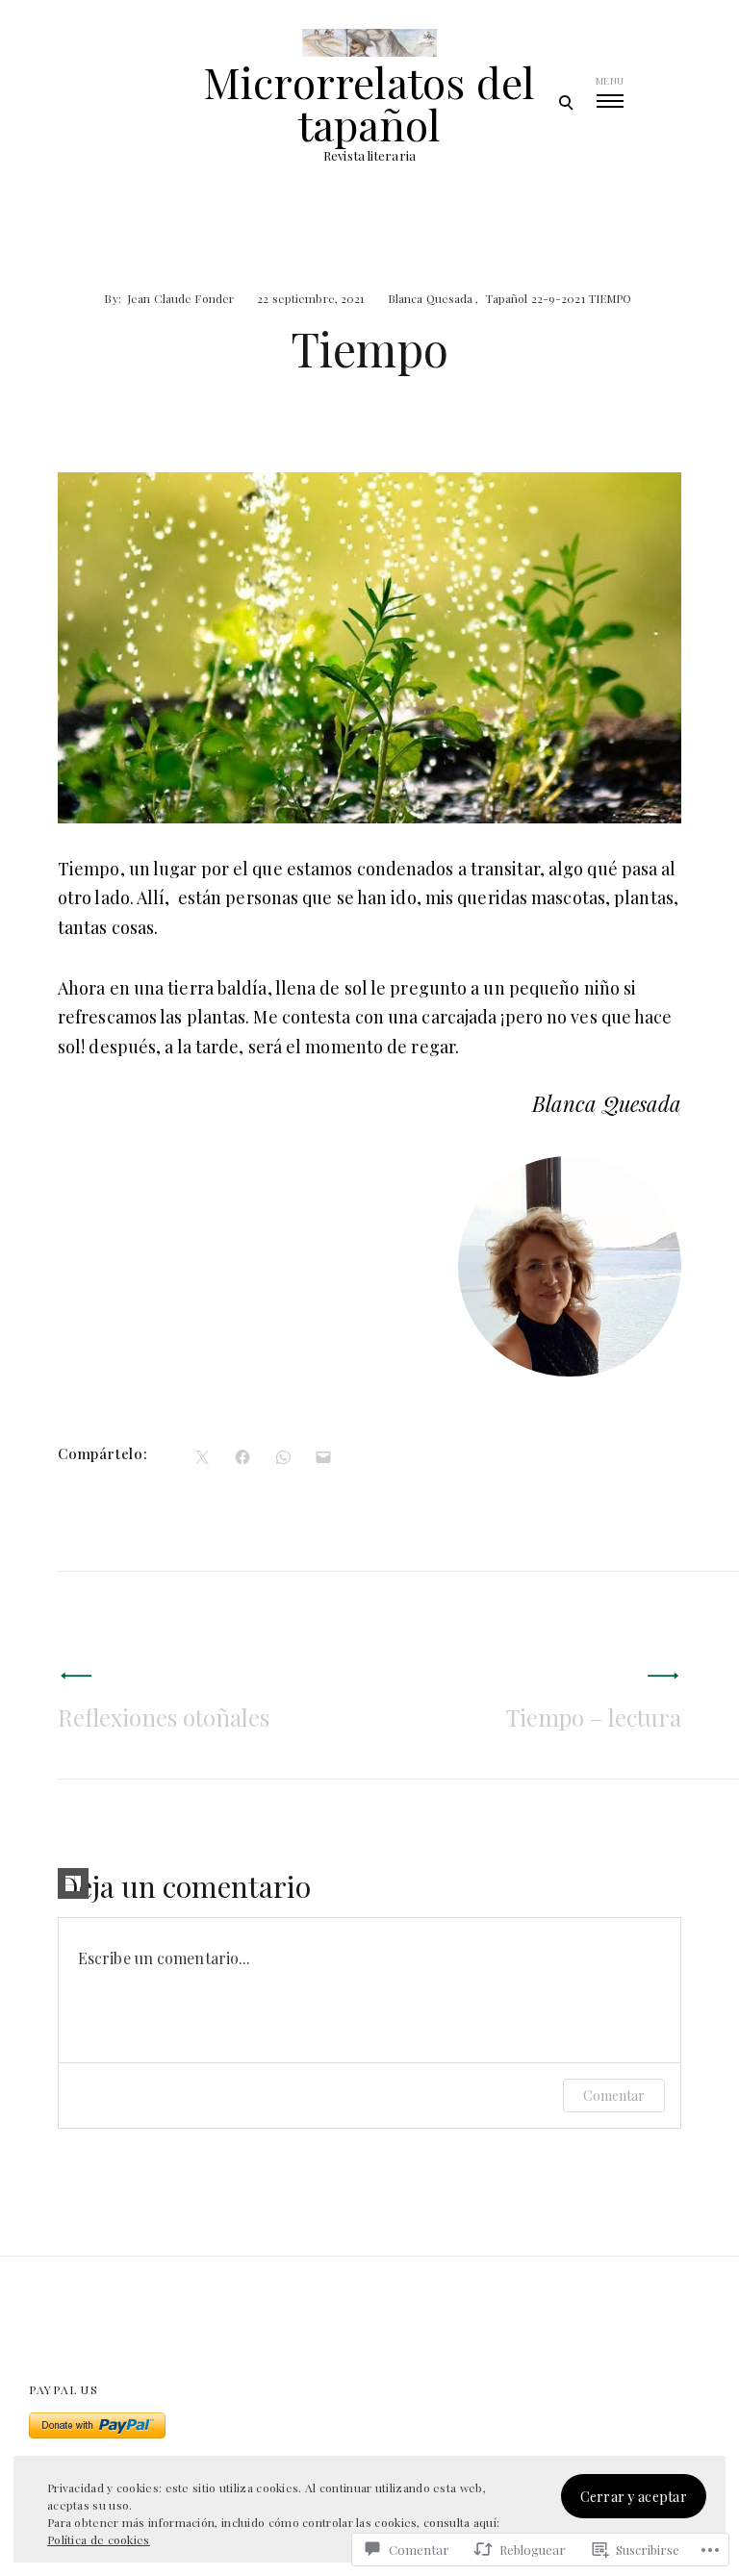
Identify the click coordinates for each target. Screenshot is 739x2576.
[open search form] (565, 102)
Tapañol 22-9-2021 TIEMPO (559, 298)
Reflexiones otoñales (164, 1717)
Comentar (614, 2096)
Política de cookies (99, 2539)
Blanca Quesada (431, 298)
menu (610, 81)
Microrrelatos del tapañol (369, 103)
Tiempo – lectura (594, 1717)
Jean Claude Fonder (180, 298)
